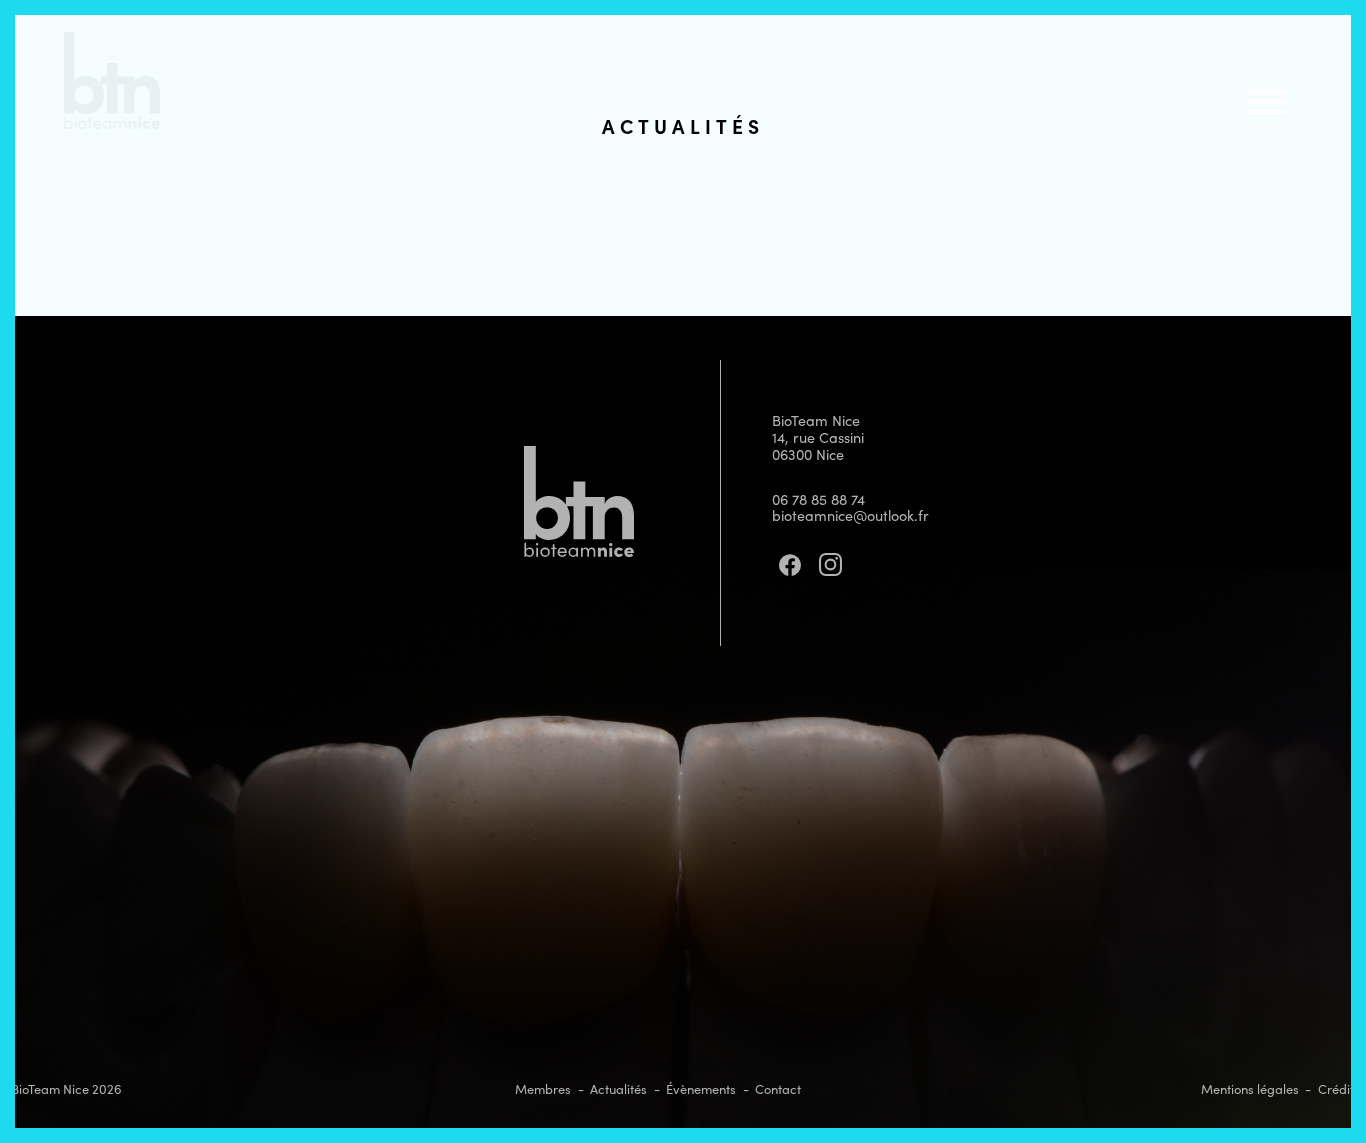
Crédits (1339, 1089)
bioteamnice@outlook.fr (850, 515)
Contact (778, 1089)
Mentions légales (1250, 1089)
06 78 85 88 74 (818, 499)
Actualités (618, 1089)
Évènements (701, 1089)
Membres (543, 1089)
